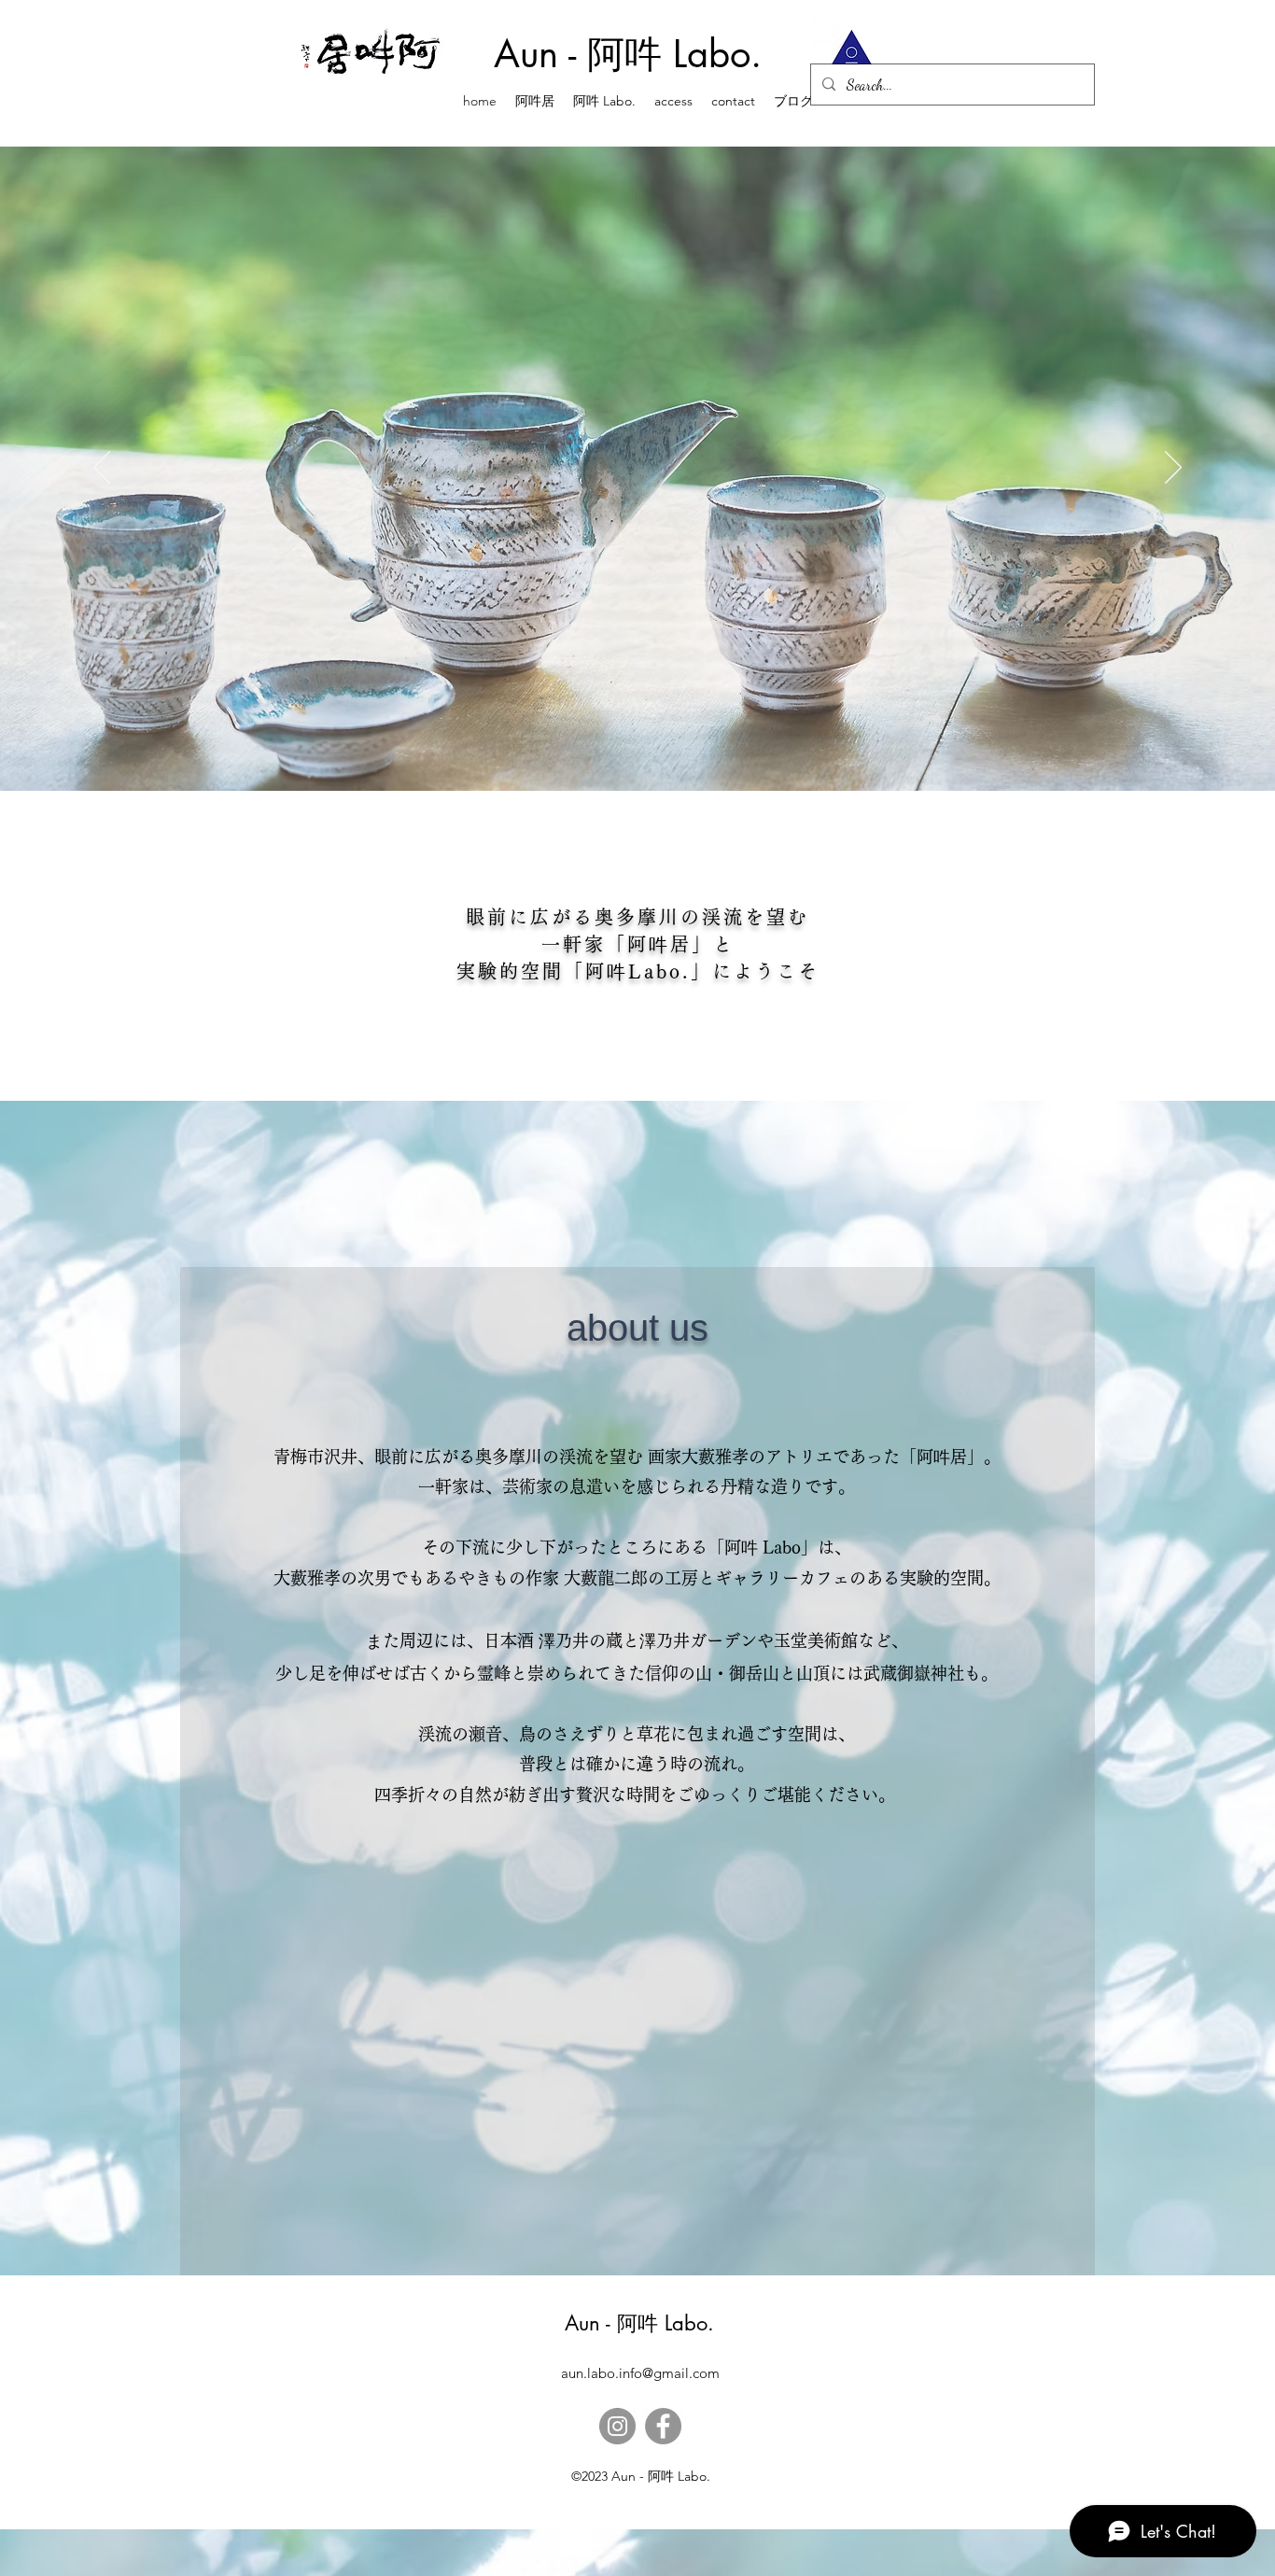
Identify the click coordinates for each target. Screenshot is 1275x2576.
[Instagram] (617, 2426)
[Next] (1173, 469)
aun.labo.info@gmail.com (640, 2373)
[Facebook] (663, 2426)
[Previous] (102, 469)
